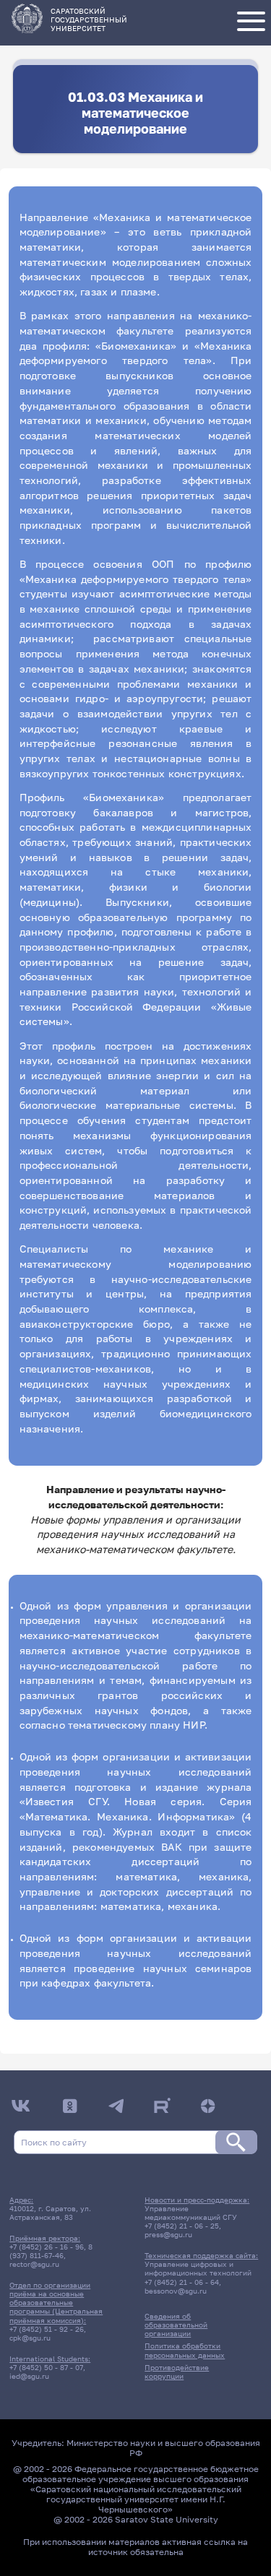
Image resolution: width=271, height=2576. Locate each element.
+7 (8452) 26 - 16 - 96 (47, 2247)
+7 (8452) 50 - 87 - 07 (46, 2367)
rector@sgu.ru (34, 2264)
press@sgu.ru (168, 2234)
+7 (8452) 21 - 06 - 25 (182, 2226)
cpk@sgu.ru (30, 2338)
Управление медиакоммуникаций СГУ (191, 2213)
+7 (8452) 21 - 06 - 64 (182, 2282)
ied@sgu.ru (29, 2376)
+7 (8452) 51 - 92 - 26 (47, 2329)
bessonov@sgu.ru (176, 2291)
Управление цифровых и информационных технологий (198, 2268)
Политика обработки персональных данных (185, 2350)
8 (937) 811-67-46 (51, 2251)
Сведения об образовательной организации (176, 2325)
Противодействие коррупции (177, 2372)
